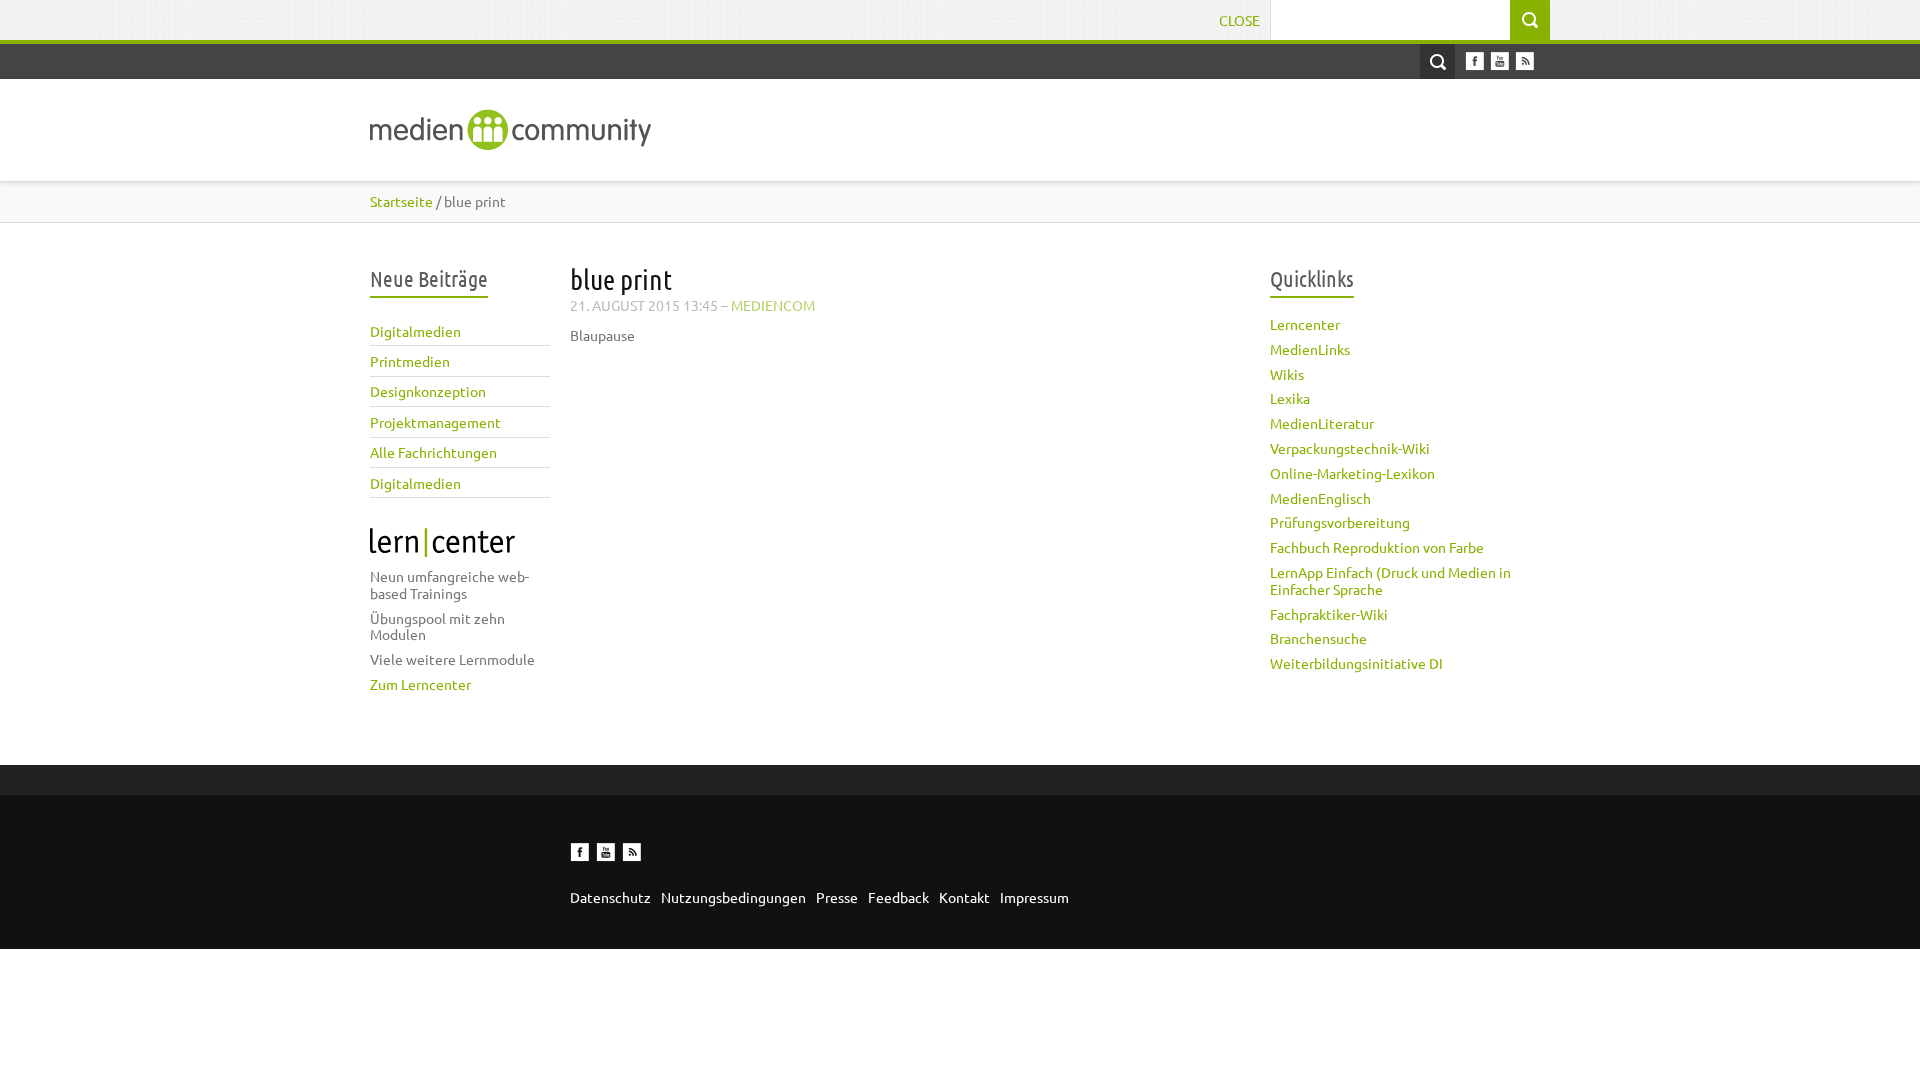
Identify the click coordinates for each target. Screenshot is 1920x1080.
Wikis (1287, 374)
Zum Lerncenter (420, 684)
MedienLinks (1310, 349)
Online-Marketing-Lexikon (1352, 473)
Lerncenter (1305, 324)
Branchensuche (1318, 638)
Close (1239, 20)
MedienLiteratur (1322, 423)
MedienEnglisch (1320, 498)
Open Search (1437, 61)
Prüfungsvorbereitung (1340, 522)
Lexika (1290, 398)
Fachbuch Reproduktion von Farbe (1377, 547)
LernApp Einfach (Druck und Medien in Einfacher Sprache (1390, 580)
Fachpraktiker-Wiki (1329, 614)
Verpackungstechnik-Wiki (1350, 448)
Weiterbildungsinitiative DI (1356, 663)
